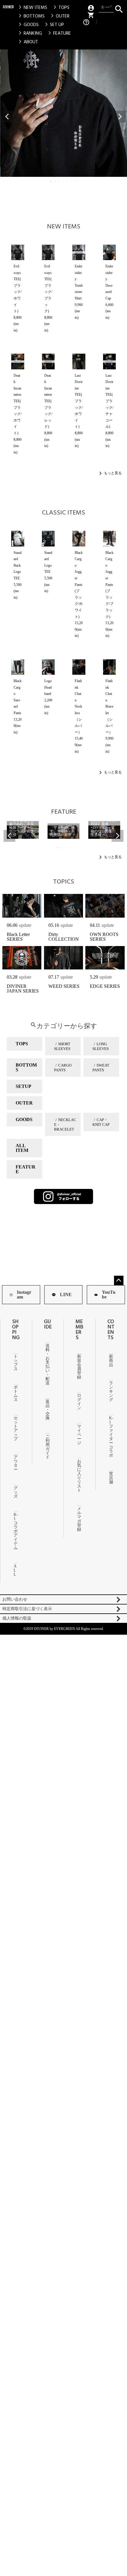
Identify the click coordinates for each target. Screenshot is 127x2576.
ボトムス (16, 1393)
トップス (16, 1363)
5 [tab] (68, 181)
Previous (7, 117)
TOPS (60, 7)
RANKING (29, 33)
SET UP (53, 25)
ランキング (111, 1391)
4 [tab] (64, 181)
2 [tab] (56, 181)
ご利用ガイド (48, 1447)
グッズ (16, 1492)
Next (120, 117)
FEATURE (58, 33)
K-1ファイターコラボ (111, 1437)
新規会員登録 (79, 1367)
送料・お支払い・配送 (48, 1364)
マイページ (79, 1435)
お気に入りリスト (79, 1476)
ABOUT (27, 42)
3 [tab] (60, 181)
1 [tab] (51, 181)
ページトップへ (119, 1280)
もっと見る (113, 473)
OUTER (59, 16)
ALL (15, 1570)
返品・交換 (48, 1410)
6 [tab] (72, 181)
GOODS (28, 25)
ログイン (79, 1402)
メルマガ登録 (79, 1519)
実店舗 (111, 1478)
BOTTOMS (31, 16)
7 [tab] (76, 181)
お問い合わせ (15, 1599)
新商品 (111, 1361)
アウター (16, 1463)
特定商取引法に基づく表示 (27, 1609)
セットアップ (16, 1428)
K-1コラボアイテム (16, 1531)
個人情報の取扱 (17, 1618)
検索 (119, 8)
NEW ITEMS (32, 7)
